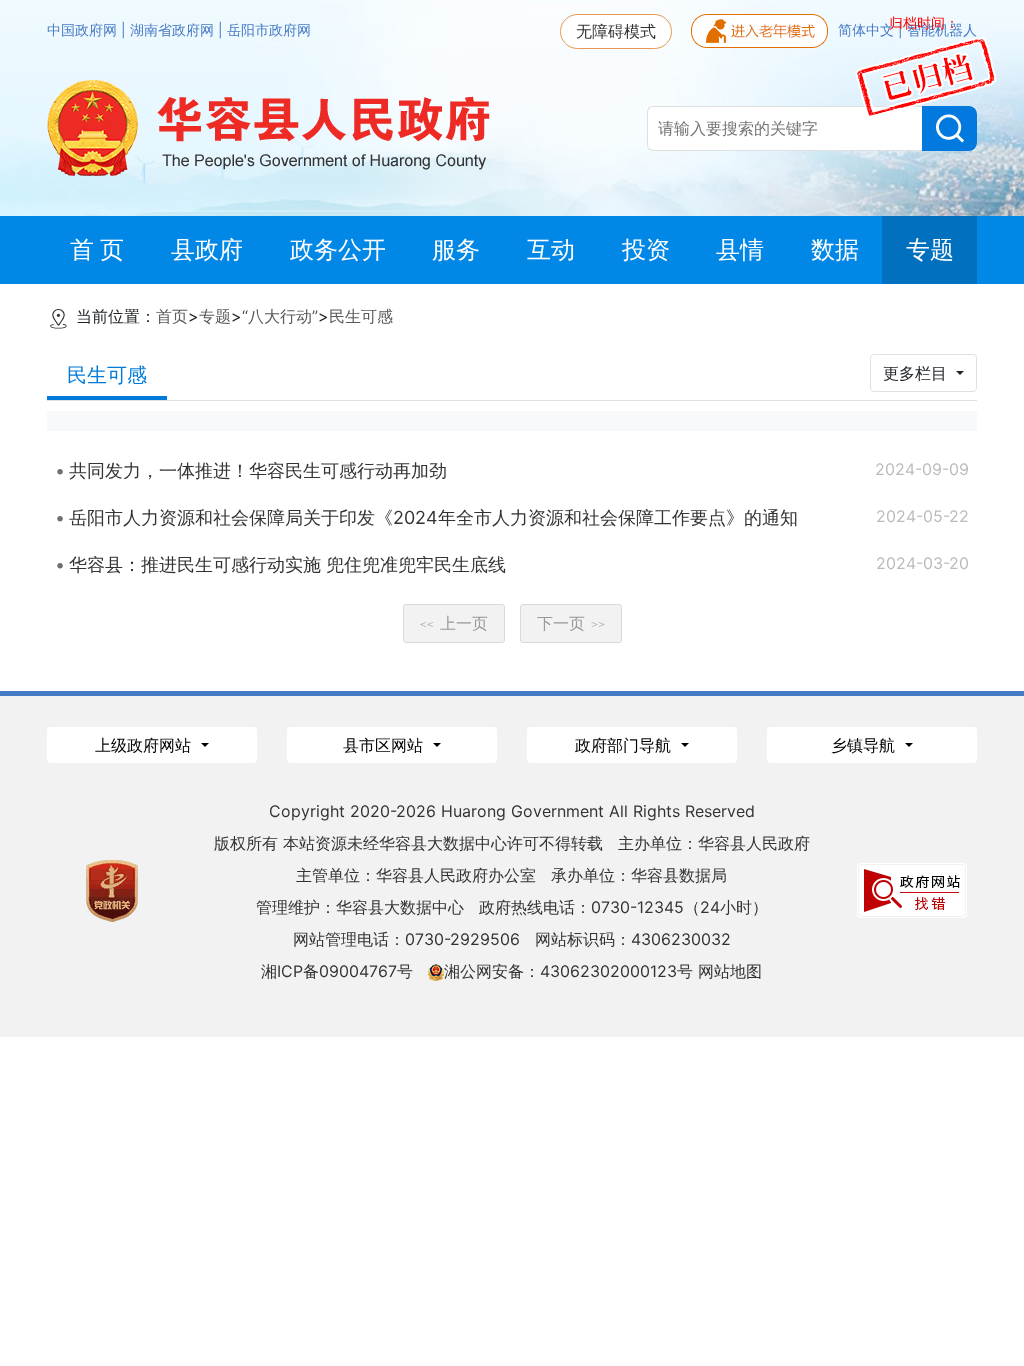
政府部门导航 (625, 745)
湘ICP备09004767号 (337, 971)
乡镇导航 (865, 745)
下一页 (571, 623)
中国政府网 (84, 30)
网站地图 (730, 971)
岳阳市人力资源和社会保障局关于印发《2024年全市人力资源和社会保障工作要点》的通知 (433, 517)
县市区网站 (385, 745)
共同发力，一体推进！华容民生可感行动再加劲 (258, 470)
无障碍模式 (616, 31)
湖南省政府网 (174, 30)
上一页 (454, 623)
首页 (172, 316)
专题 (215, 316)
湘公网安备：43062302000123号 (568, 971)
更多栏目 (917, 373)
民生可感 (361, 316)
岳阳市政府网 (269, 30)
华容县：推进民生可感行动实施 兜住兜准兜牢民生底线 (287, 564)
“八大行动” (280, 316)
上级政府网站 (145, 745)
